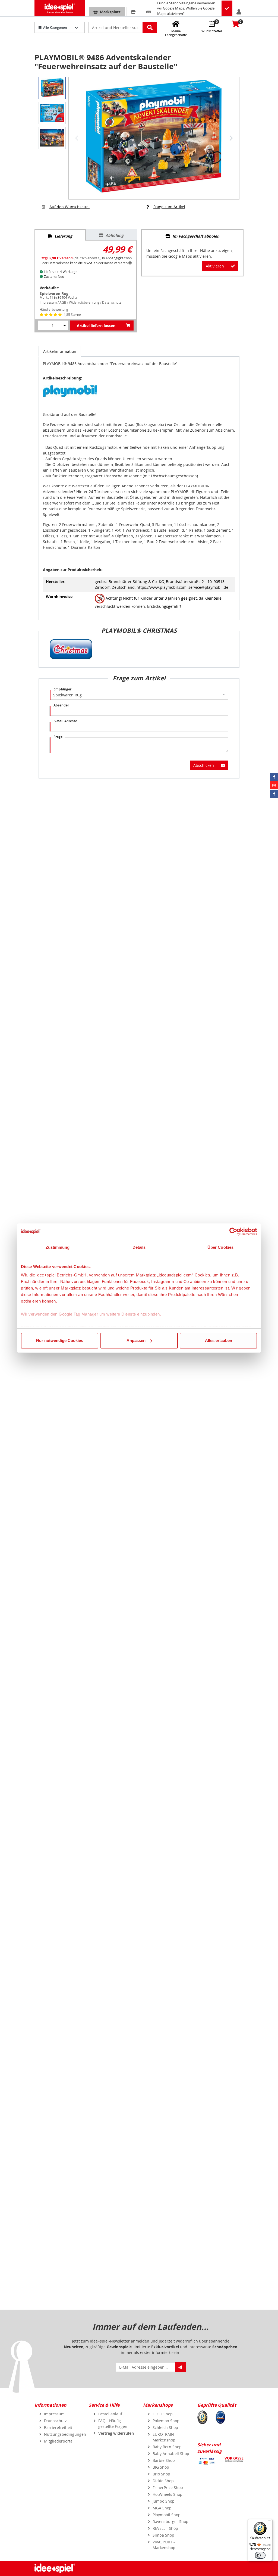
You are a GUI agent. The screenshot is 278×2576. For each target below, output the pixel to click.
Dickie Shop (163, 2481)
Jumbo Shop (164, 2501)
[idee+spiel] (60, 8)
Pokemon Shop (166, 2421)
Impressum (48, 302)
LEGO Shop (163, 2414)
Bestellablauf (110, 2414)
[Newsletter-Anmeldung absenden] (180, 2367)
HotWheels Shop (168, 2494)
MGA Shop (162, 2508)
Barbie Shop (164, 2460)
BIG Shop (161, 2467)
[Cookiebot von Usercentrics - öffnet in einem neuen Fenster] (233, 1232)
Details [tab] (139, 1247)
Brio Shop (161, 2474)
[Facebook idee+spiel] (274, 777)
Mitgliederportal (59, 2441)
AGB (63, 302)
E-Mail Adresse (65, 721)
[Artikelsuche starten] (150, 27)
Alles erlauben (219, 1340)
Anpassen (136, 1340)
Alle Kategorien (55, 28)
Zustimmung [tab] (58, 1247)
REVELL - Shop (165, 2528)
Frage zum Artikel (169, 207)
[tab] (60, 235)
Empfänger (62, 689)
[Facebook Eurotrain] (274, 794)
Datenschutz (112, 302)
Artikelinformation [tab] (60, 351)
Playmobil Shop (167, 2515)
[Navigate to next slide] (231, 138)
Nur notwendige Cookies (60, 1340)
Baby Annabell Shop (171, 2454)
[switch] (260, 2555)
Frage (58, 737)
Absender (61, 705)
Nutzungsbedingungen (65, 2434)
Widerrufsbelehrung (84, 302)
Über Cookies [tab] (220, 1247)
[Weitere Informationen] (130, 263)
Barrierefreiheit (58, 2427)
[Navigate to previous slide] (77, 138)
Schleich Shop (165, 2427)
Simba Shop (163, 2535)
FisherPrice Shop (168, 2488)
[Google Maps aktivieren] (227, 9)
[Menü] (269, 2522)
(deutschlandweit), (72, 258)
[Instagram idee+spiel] (274, 785)
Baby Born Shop (167, 2447)
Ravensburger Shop (170, 2522)
